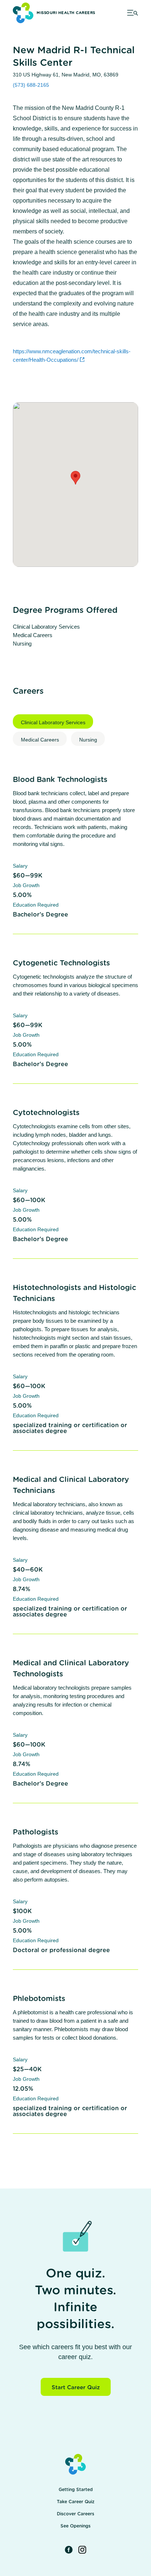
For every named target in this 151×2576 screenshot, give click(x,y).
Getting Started (76, 2490)
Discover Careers (75, 2514)
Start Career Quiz (76, 2388)
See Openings (75, 2526)
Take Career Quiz (76, 2502)
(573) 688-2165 (31, 85)
